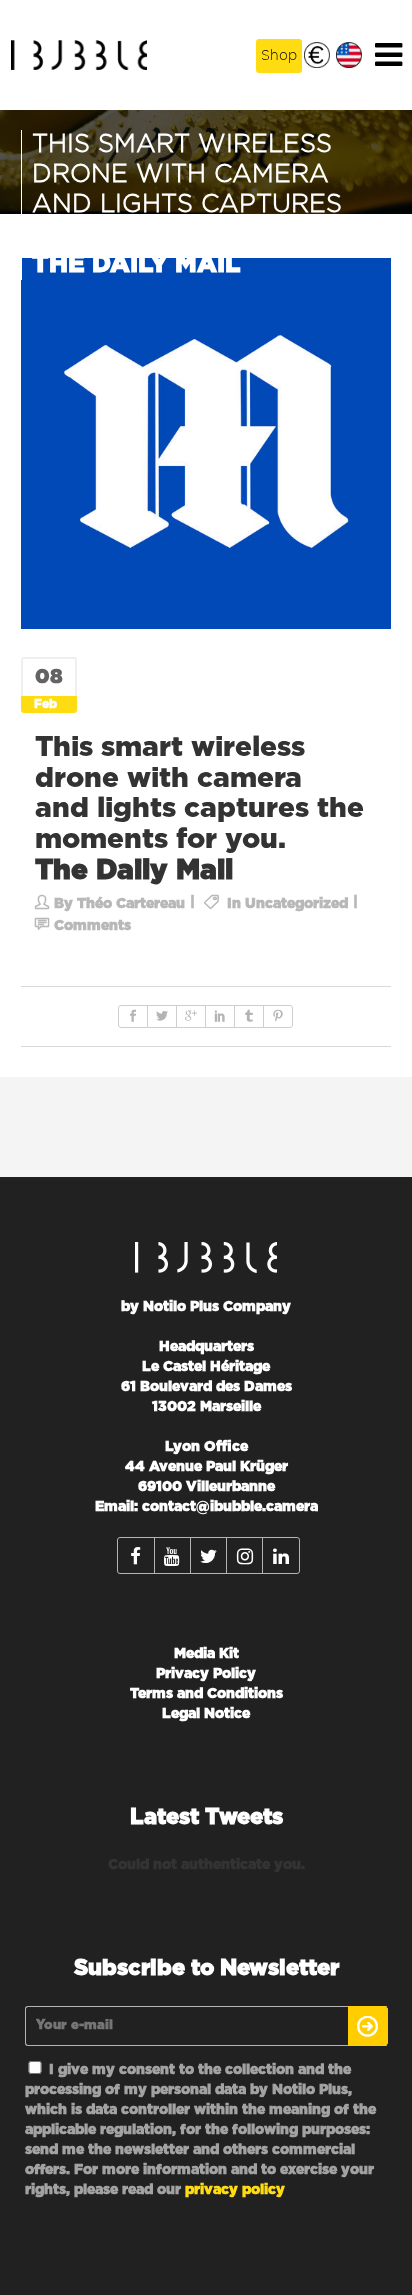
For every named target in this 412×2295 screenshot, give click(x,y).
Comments (92, 926)
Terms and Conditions (206, 1694)
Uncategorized (296, 904)
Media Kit (206, 1654)
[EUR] (317, 55)
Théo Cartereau (131, 904)
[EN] (349, 55)
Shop (279, 56)
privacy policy (235, 2190)
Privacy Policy (206, 1674)
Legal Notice (206, 1714)
